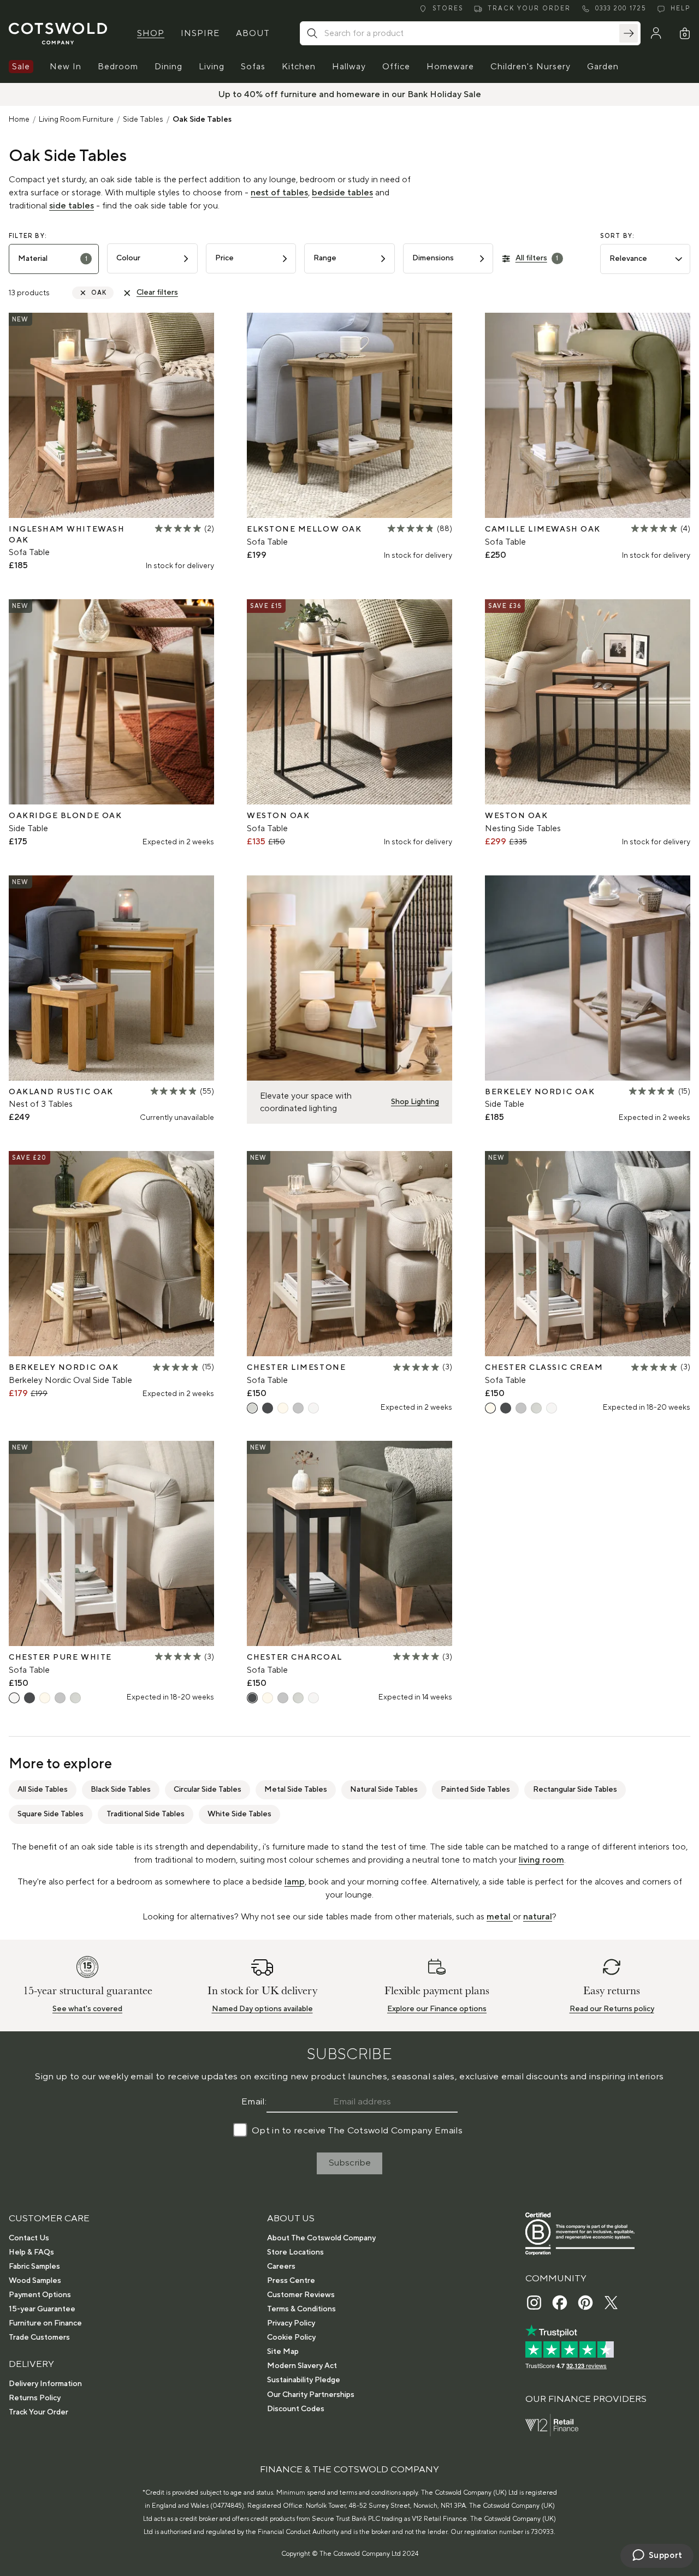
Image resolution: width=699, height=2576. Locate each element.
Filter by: (28, 236)
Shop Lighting (415, 1102)
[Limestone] (252, 1408)
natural (538, 1917)
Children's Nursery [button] (531, 67)
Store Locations (295, 2252)
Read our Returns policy (612, 2009)
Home (19, 120)
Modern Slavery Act (302, 2366)
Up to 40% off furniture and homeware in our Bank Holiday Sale (350, 94)
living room (541, 1860)
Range (325, 258)
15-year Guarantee (42, 2309)
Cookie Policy (291, 2338)
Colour (128, 258)
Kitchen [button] (299, 67)
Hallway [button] (349, 67)
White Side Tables (239, 1814)
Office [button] (396, 67)
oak (99, 293)
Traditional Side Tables (146, 1814)
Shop (151, 33)
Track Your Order (38, 2412)
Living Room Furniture (76, 120)
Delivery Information (45, 2384)
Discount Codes (296, 2409)
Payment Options (40, 2295)
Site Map (283, 2352)
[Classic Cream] (283, 1408)
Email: (254, 2102)
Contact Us (29, 2238)
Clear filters (157, 293)
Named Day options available (262, 2009)
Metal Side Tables (296, 1790)
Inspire (200, 33)
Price (224, 258)
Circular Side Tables (208, 1790)
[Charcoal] (268, 1408)
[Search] (629, 33)
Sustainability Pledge (304, 2380)
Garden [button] (603, 67)
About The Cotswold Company (321, 2238)
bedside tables (342, 193)
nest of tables (279, 193)
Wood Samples (35, 2281)
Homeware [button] (450, 67)
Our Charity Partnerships (311, 2395)
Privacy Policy (291, 2323)
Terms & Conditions (301, 2309)
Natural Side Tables (384, 1790)
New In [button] (66, 67)
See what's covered (87, 2009)
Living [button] (212, 67)
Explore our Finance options (437, 2009)
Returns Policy (35, 2398)
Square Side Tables (51, 1814)
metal (500, 1917)
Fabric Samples (34, 2267)
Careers (281, 2267)
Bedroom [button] (118, 67)
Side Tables (143, 120)
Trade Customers (39, 2338)
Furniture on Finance (45, 2323)
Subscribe (350, 2163)
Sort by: (618, 236)
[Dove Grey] (298, 1408)
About (253, 33)
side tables (72, 206)
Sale (21, 67)
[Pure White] (313, 1408)
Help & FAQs (31, 2252)
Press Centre (291, 2281)
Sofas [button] (253, 67)
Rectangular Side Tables (575, 1790)
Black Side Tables (121, 1790)
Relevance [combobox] (628, 259)
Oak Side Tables (202, 120)
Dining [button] (168, 67)
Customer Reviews (301, 2295)
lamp (295, 1882)
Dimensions (433, 258)
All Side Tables (43, 1790)
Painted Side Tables (475, 1790)
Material (53, 259)
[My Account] (656, 33)
